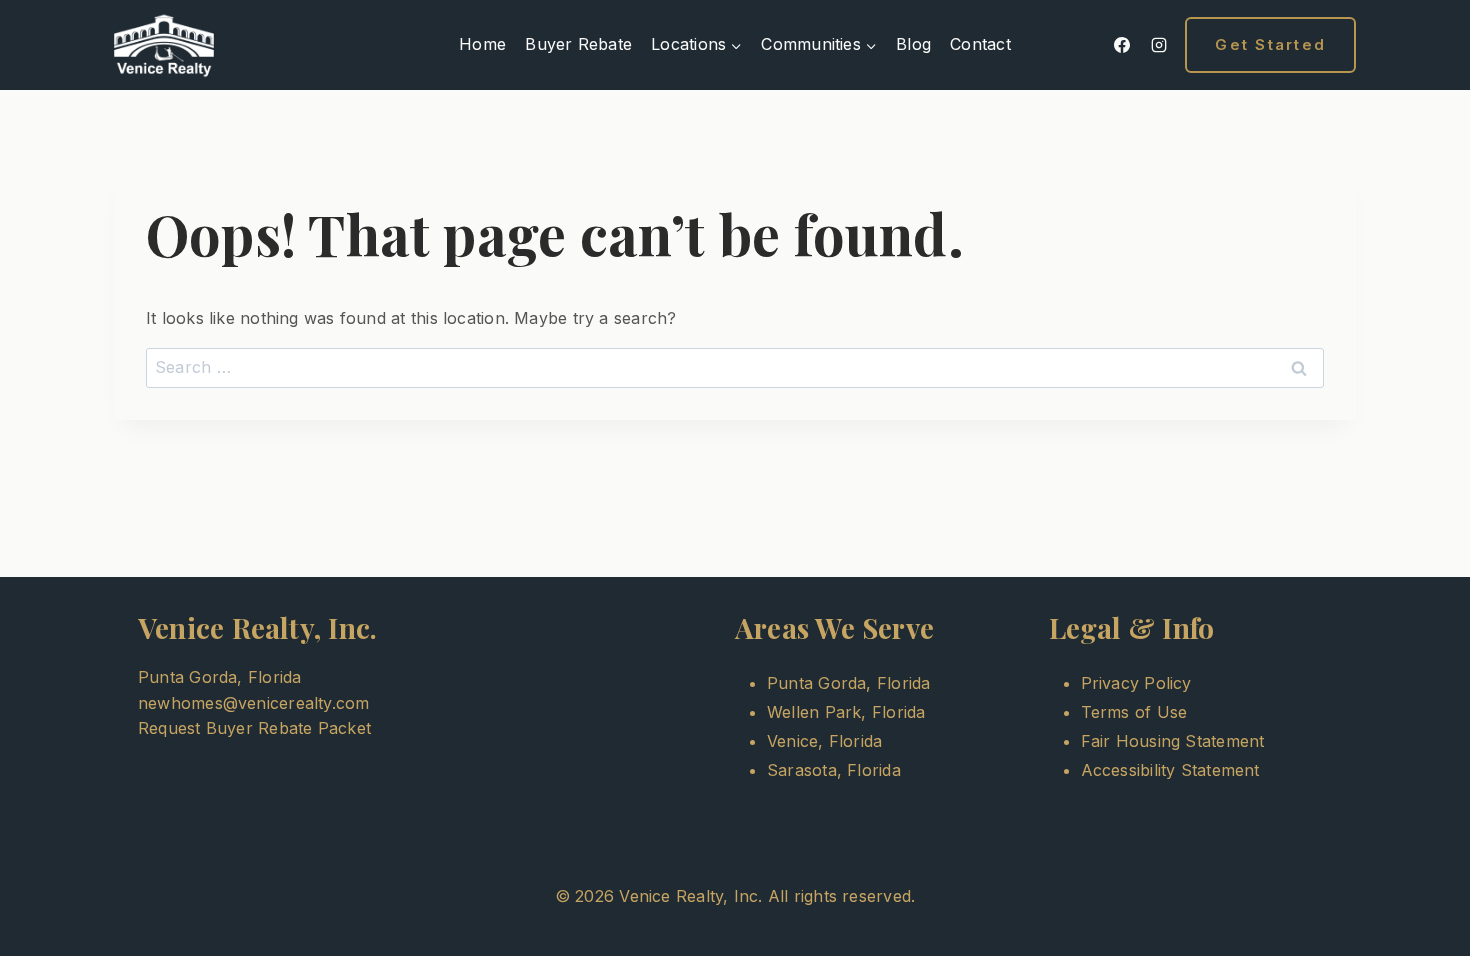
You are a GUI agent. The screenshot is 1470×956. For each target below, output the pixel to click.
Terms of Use (1134, 712)
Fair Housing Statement (1173, 741)
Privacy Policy (1136, 683)
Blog (913, 44)
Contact (980, 44)
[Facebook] (1122, 45)
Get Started (1270, 44)
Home (482, 44)
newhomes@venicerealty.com (254, 703)
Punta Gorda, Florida (848, 683)
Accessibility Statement (1170, 770)
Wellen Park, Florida (846, 712)
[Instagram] (1159, 45)
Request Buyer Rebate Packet (254, 728)
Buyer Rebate (578, 44)
